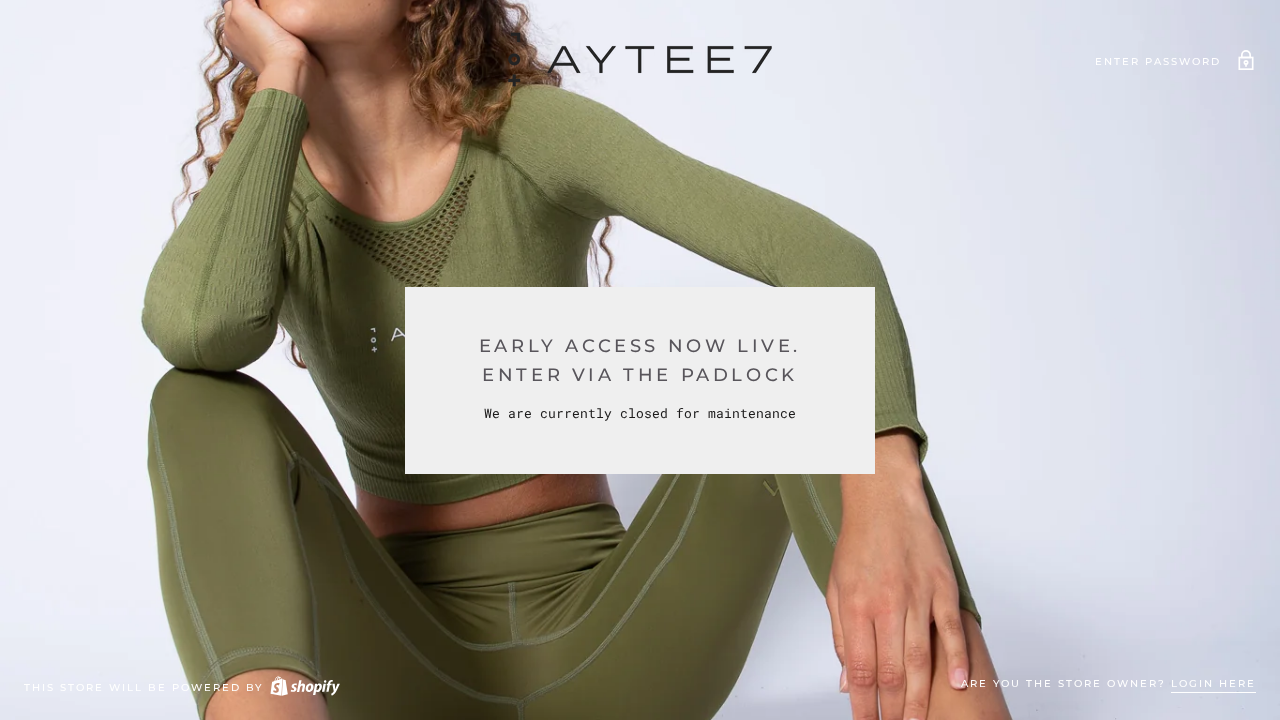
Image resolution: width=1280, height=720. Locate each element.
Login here (1213, 683)
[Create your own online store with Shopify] (304, 687)
